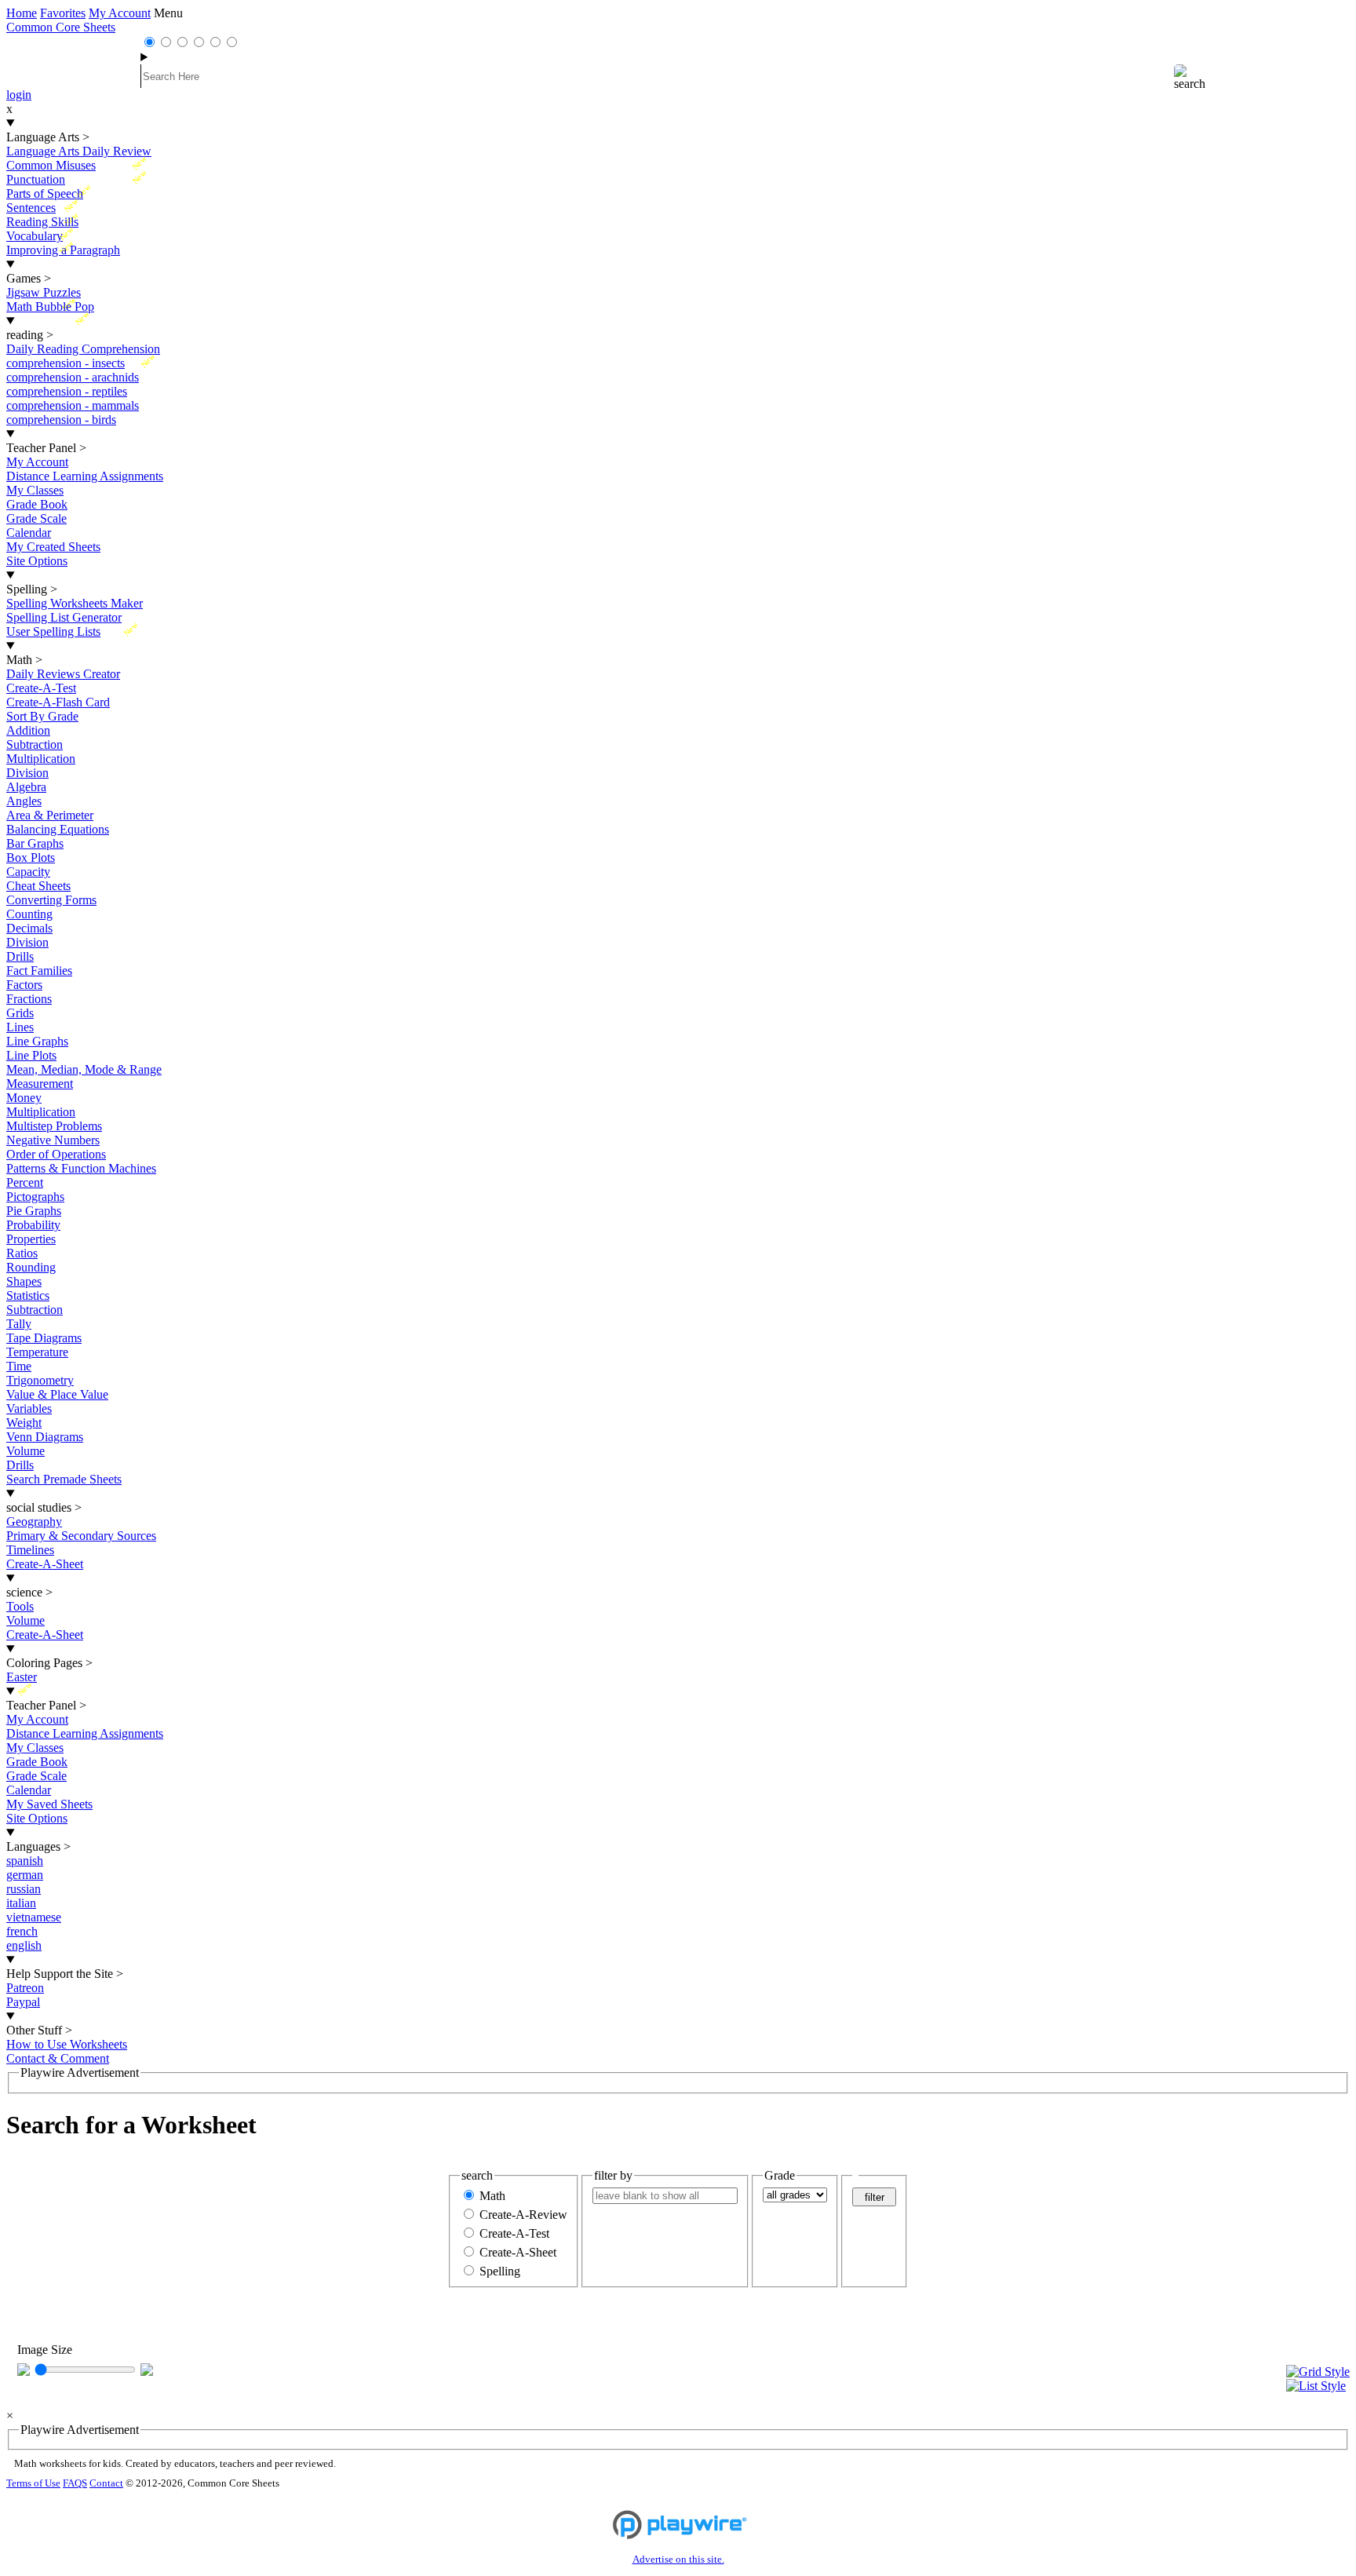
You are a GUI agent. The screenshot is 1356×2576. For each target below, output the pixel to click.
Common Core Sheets (61, 27)
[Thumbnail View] (1318, 2372)
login (19, 95)
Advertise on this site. (678, 2560)
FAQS (75, 2483)
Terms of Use (33, 2483)
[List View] (1318, 2386)
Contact (106, 2483)
